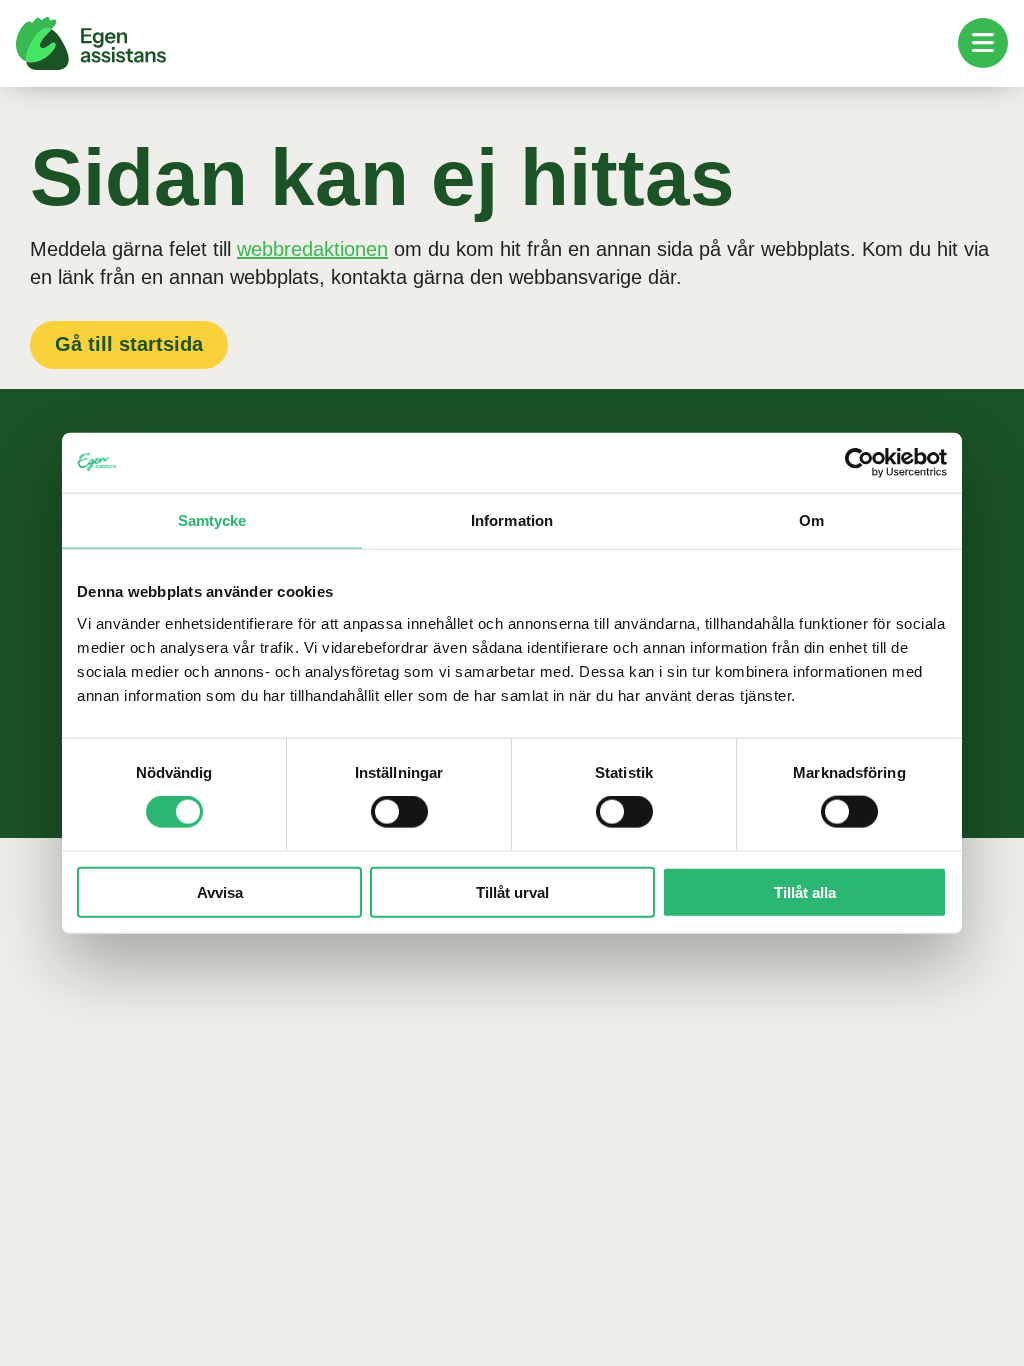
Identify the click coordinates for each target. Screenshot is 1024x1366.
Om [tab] (811, 520)
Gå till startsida (129, 344)
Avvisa (220, 891)
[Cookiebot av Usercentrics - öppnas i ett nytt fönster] (859, 463)
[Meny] (983, 43)
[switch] (399, 812)
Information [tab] (512, 520)
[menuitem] (983, 43)
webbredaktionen (312, 249)
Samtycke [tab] (212, 520)
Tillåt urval (512, 891)
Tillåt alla (805, 891)
